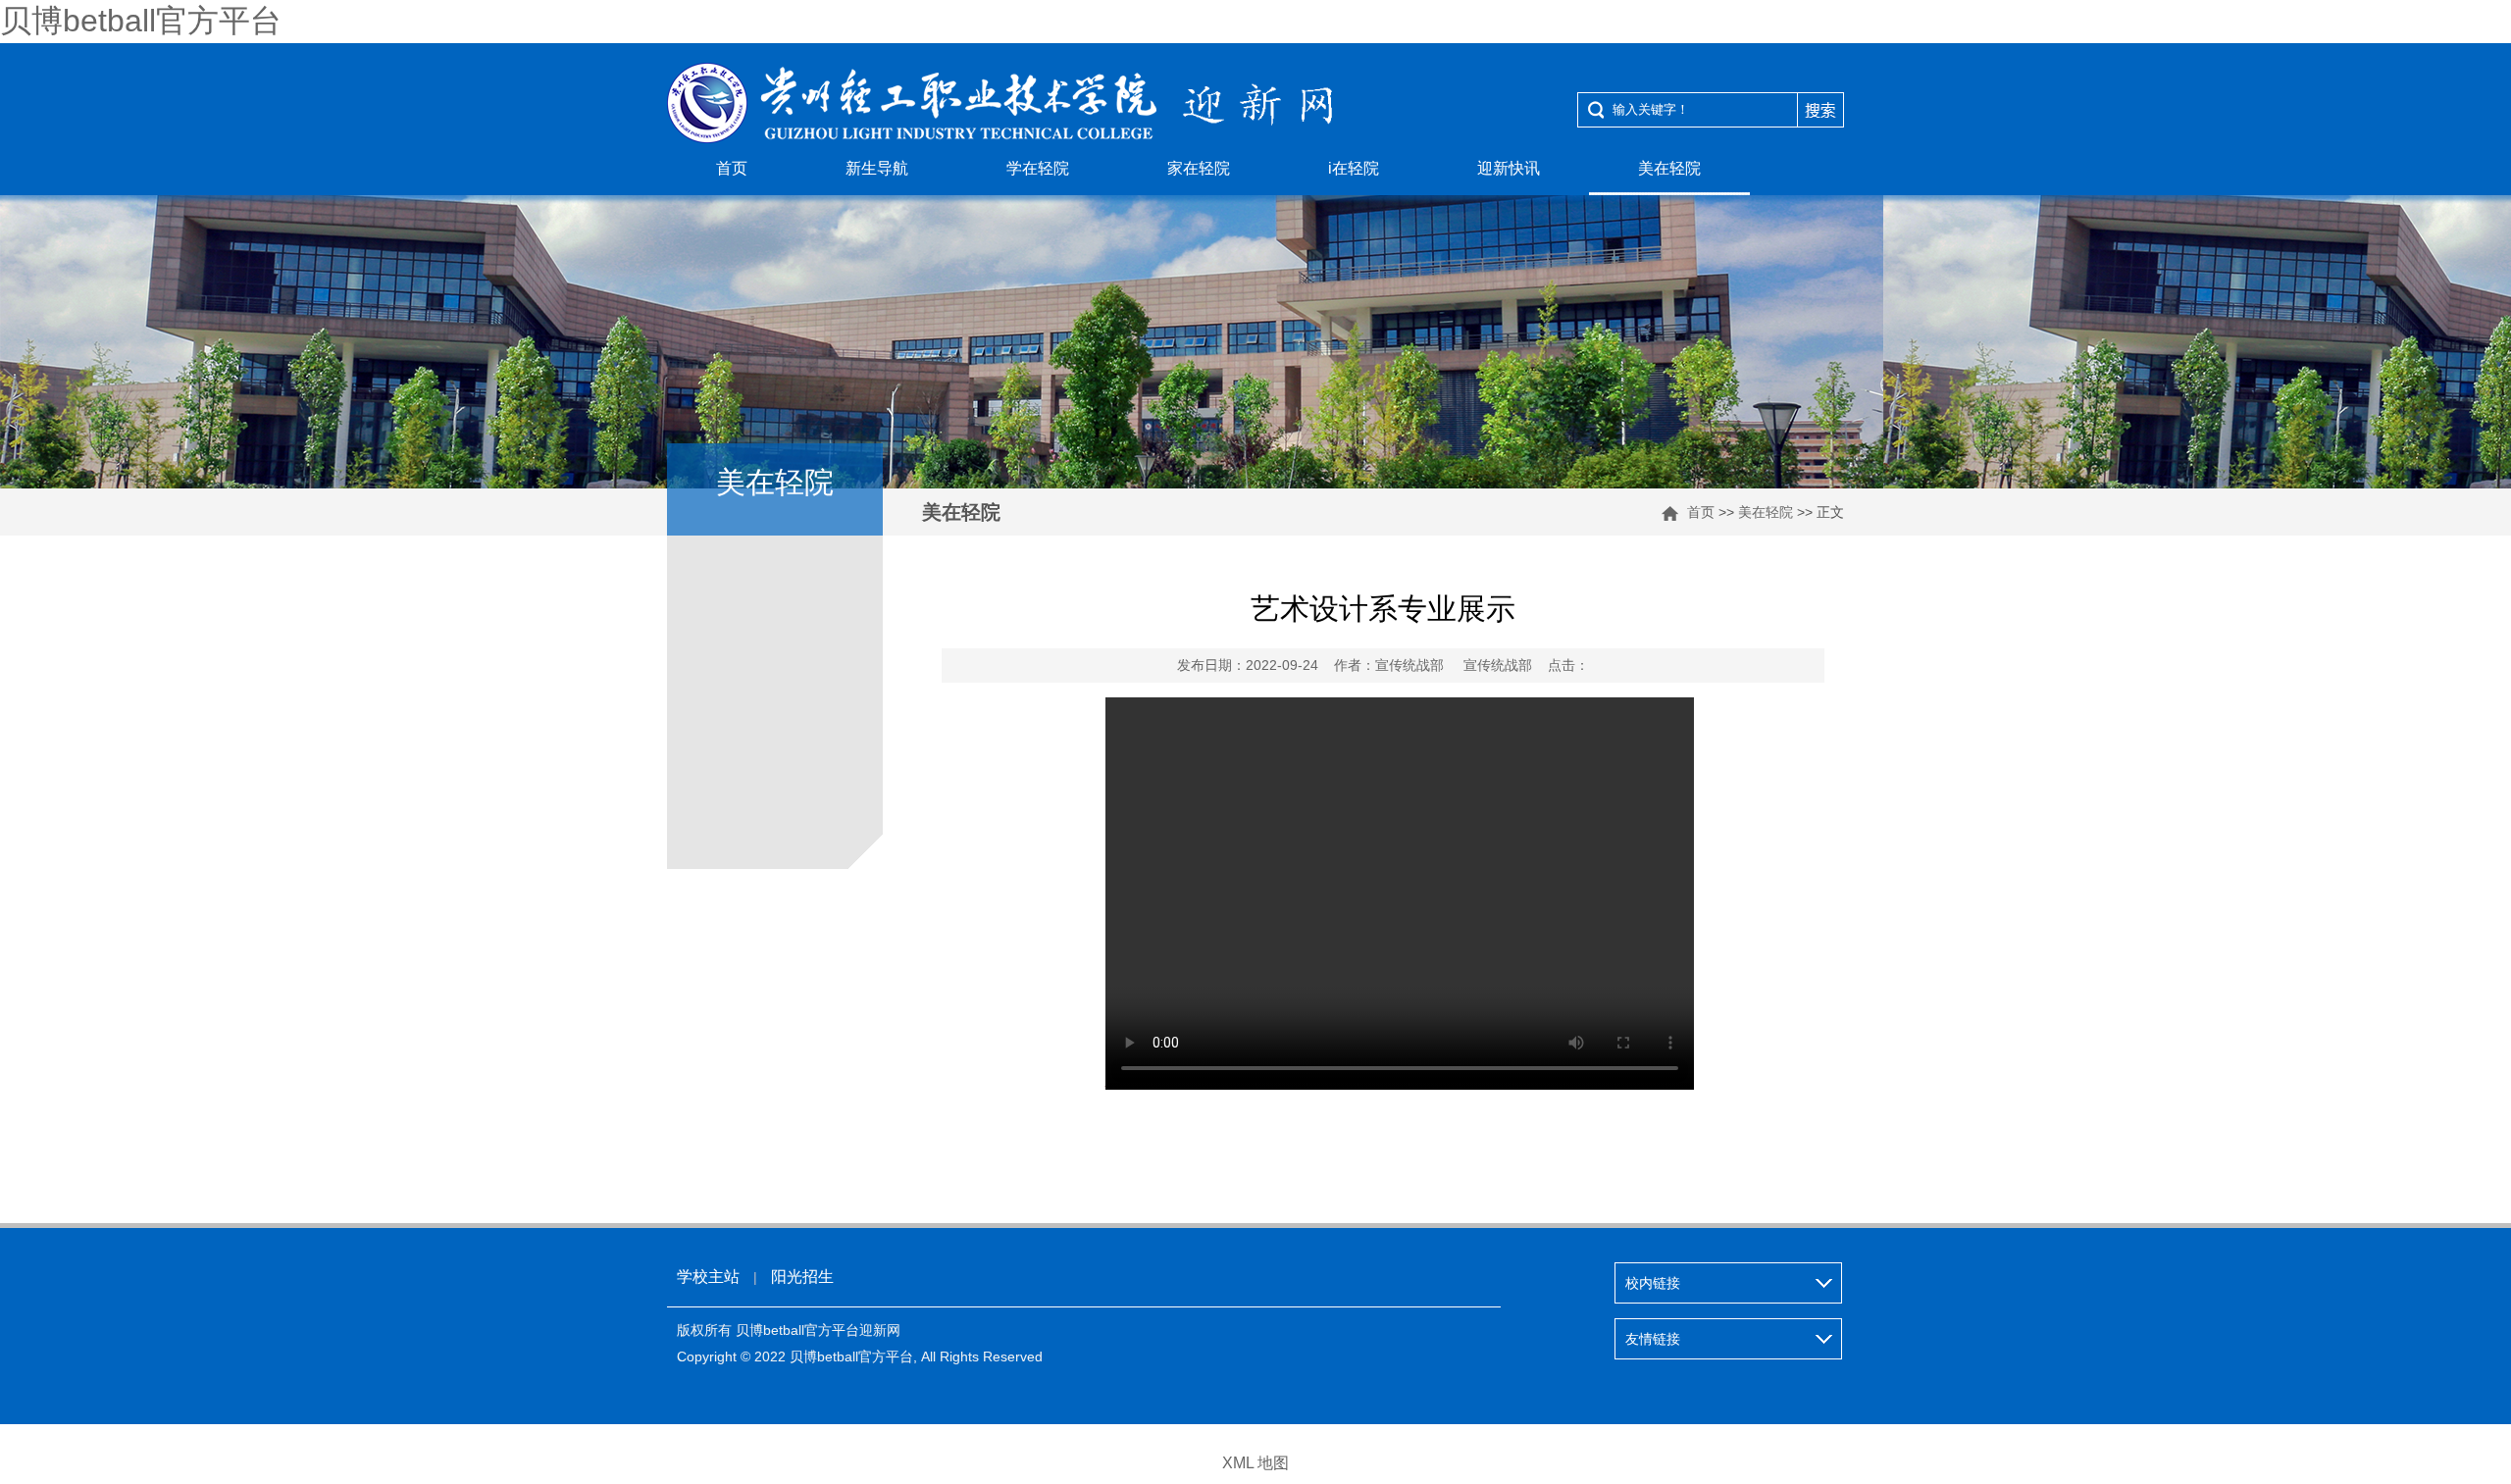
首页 (732, 168)
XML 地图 (1255, 1463)
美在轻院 (1669, 168)
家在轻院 (1199, 168)
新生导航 (877, 168)
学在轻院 (1038, 168)
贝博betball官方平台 (141, 21)
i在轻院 (1354, 168)
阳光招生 (802, 1277)
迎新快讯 (1509, 168)
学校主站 (708, 1277)
